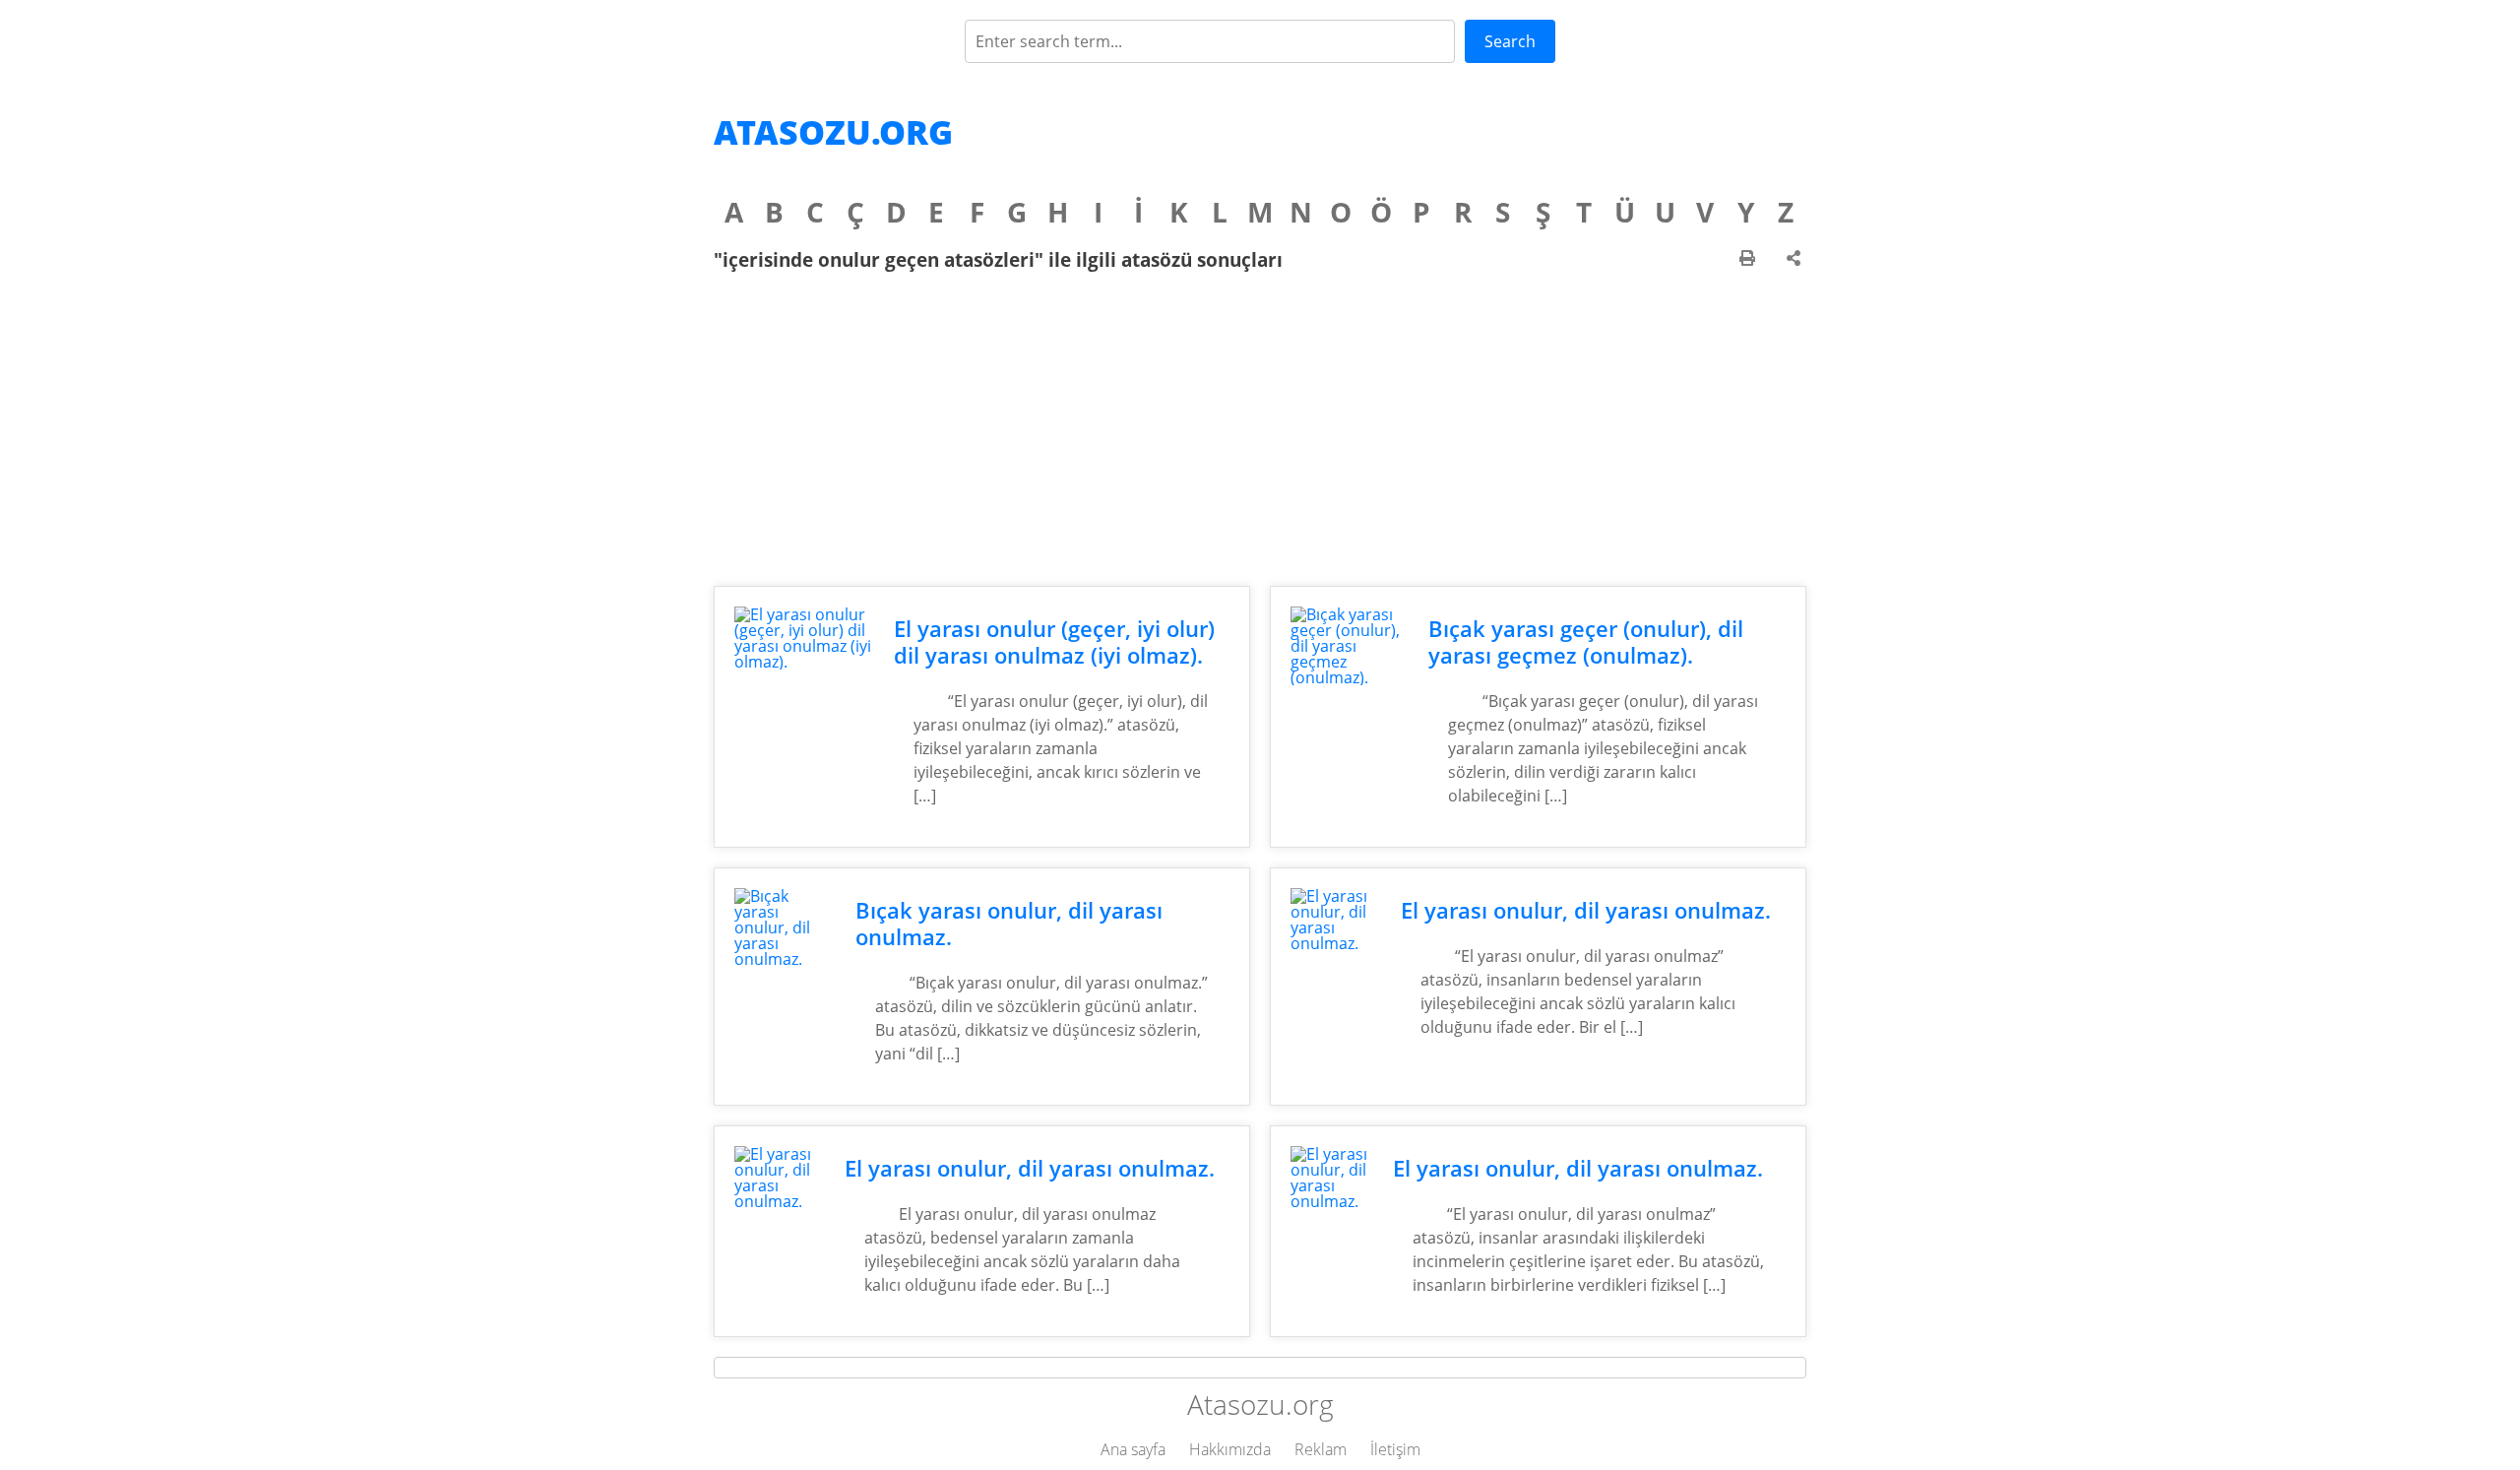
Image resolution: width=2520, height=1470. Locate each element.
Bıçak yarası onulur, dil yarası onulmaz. (1009, 924)
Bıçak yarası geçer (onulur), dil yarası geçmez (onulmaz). (1586, 642)
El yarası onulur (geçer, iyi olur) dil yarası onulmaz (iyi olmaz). (1054, 642)
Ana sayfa (1133, 1449)
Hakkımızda (1230, 1449)
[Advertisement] (1260, 428)
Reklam (1321, 1449)
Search (1510, 41)
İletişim (1395, 1449)
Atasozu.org (833, 132)
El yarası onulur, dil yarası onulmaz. (1586, 910)
